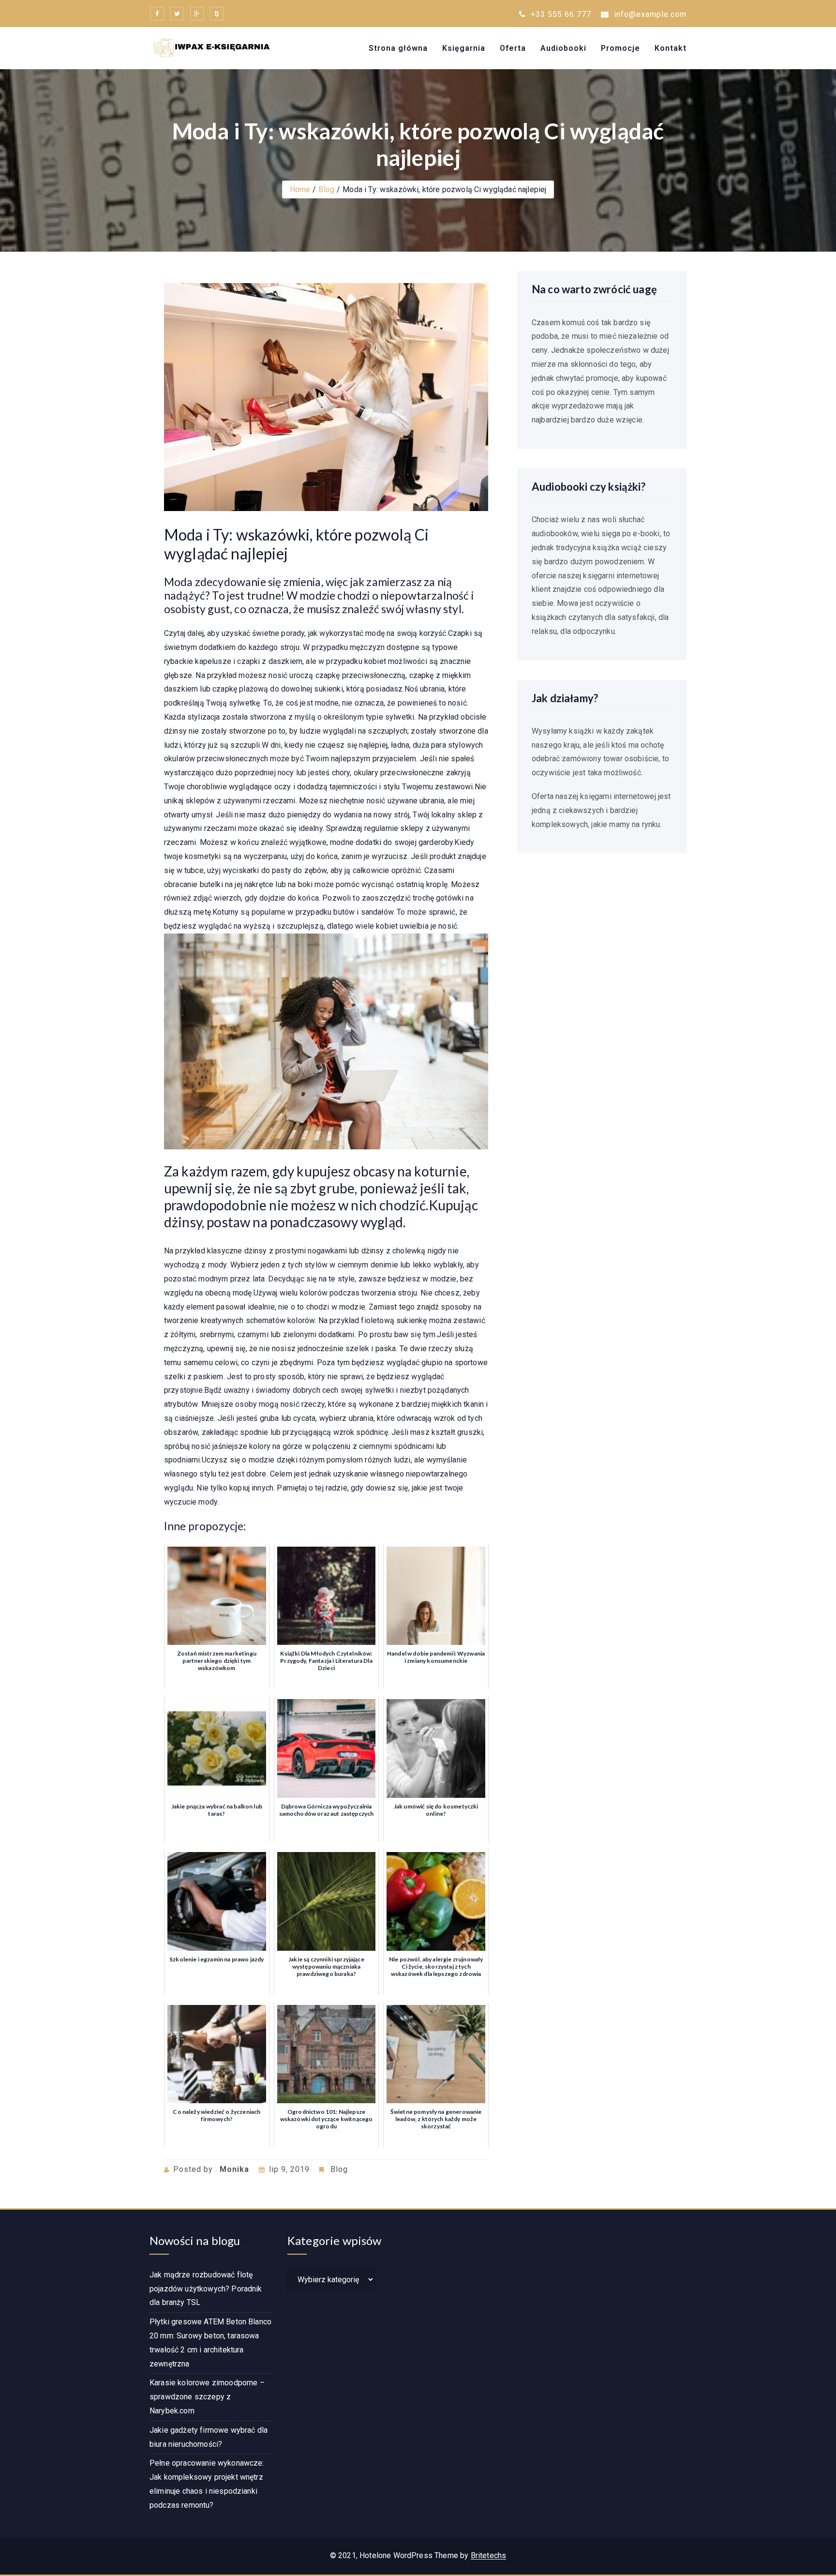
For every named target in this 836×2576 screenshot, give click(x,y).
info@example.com (650, 14)
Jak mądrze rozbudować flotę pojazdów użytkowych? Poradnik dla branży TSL (206, 2289)
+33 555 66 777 (560, 14)
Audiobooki (563, 48)
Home (300, 189)
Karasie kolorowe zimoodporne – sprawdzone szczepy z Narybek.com (207, 2397)
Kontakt (671, 48)
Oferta (513, 48)
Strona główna (398, 48)
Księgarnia (464, 48)
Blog (326, 189)
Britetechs (489, 2555)
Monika (234, 2169)
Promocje (620, 48)
